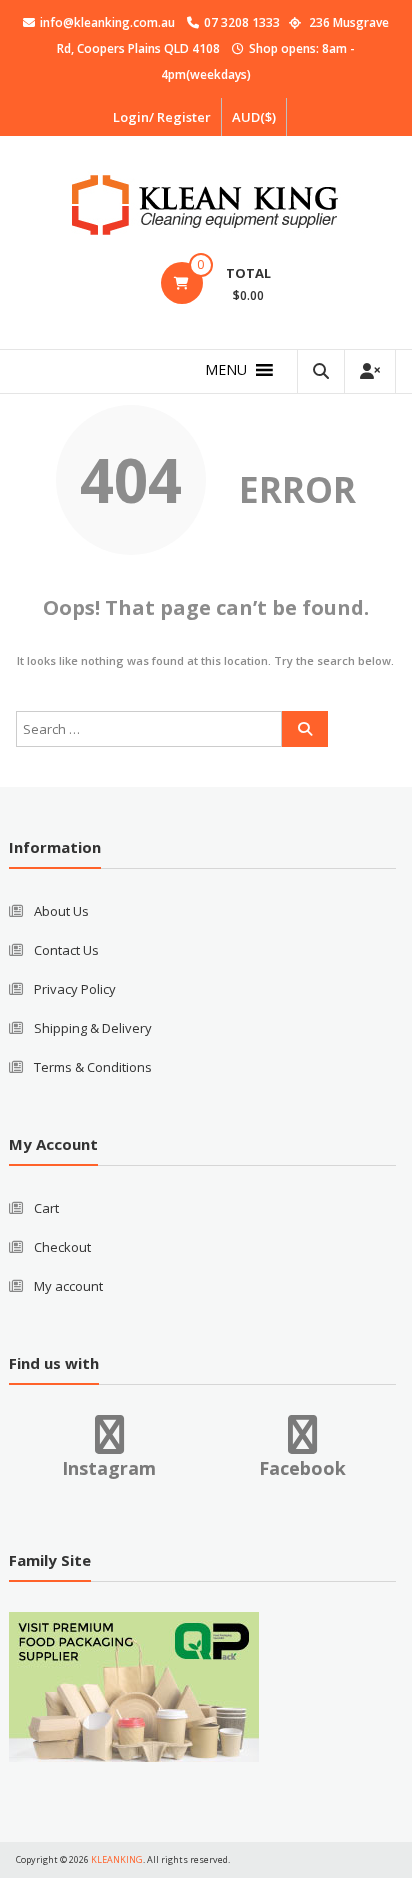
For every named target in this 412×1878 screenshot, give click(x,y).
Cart (46, 1208)
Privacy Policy (75, 989)
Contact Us (66, 950)
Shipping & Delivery (93, 1028)
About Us (61, 911)
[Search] (305, 729)
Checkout (62, 1247)
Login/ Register (162, 117)
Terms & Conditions (93, 1067)
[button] (226, 370)
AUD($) (254, 117)
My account (68, 1286)
